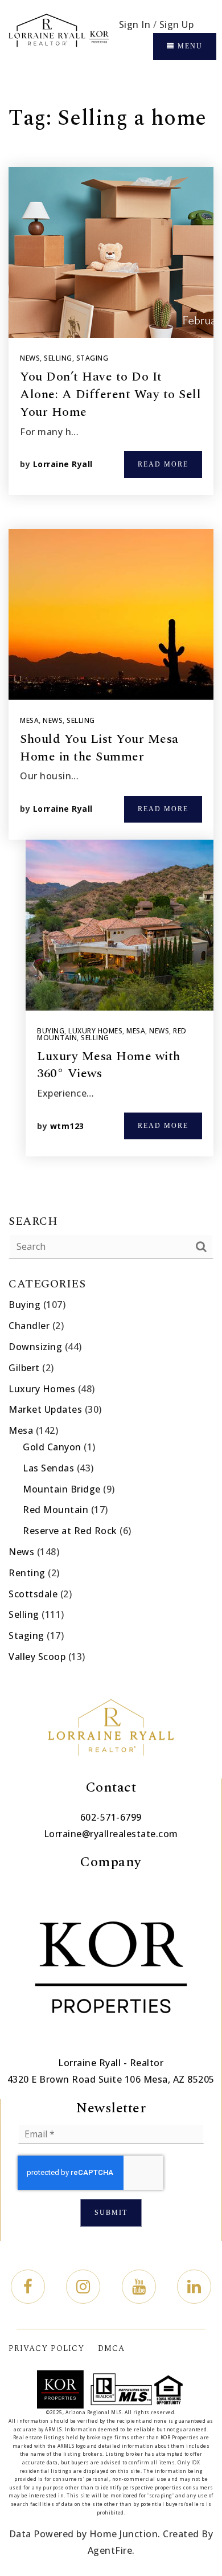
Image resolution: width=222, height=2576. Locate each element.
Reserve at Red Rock (70, 1531)
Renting (27, 1573)
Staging (92, 358)
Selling (58, 358)
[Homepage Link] (58, 37)
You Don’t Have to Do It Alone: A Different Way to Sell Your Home (110, 394)
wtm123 (67, 1126)
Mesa (29, 720)
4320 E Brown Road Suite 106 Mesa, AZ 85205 (111, 2079)
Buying (51, 1031)
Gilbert (24, 1368)
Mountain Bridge (62, 1489)
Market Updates (45, 1409)
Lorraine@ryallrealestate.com (111, 1834)
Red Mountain (55, 1510)
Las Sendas (48, 1468)
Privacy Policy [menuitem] (46, 2348)
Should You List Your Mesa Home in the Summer (99, 748)
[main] (111, 879)
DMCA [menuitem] (111, 2348)
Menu (189, 46)
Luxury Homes (95, 1031)
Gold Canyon (52, 1447)
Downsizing (35, 1347)
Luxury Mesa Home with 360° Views (109, 1065)
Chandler (29, 1326)
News (30, 358)
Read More (163, 464)
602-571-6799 (111, 1817)
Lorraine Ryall (63, 464)
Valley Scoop (37, 1657)
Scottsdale (33, 1594)
